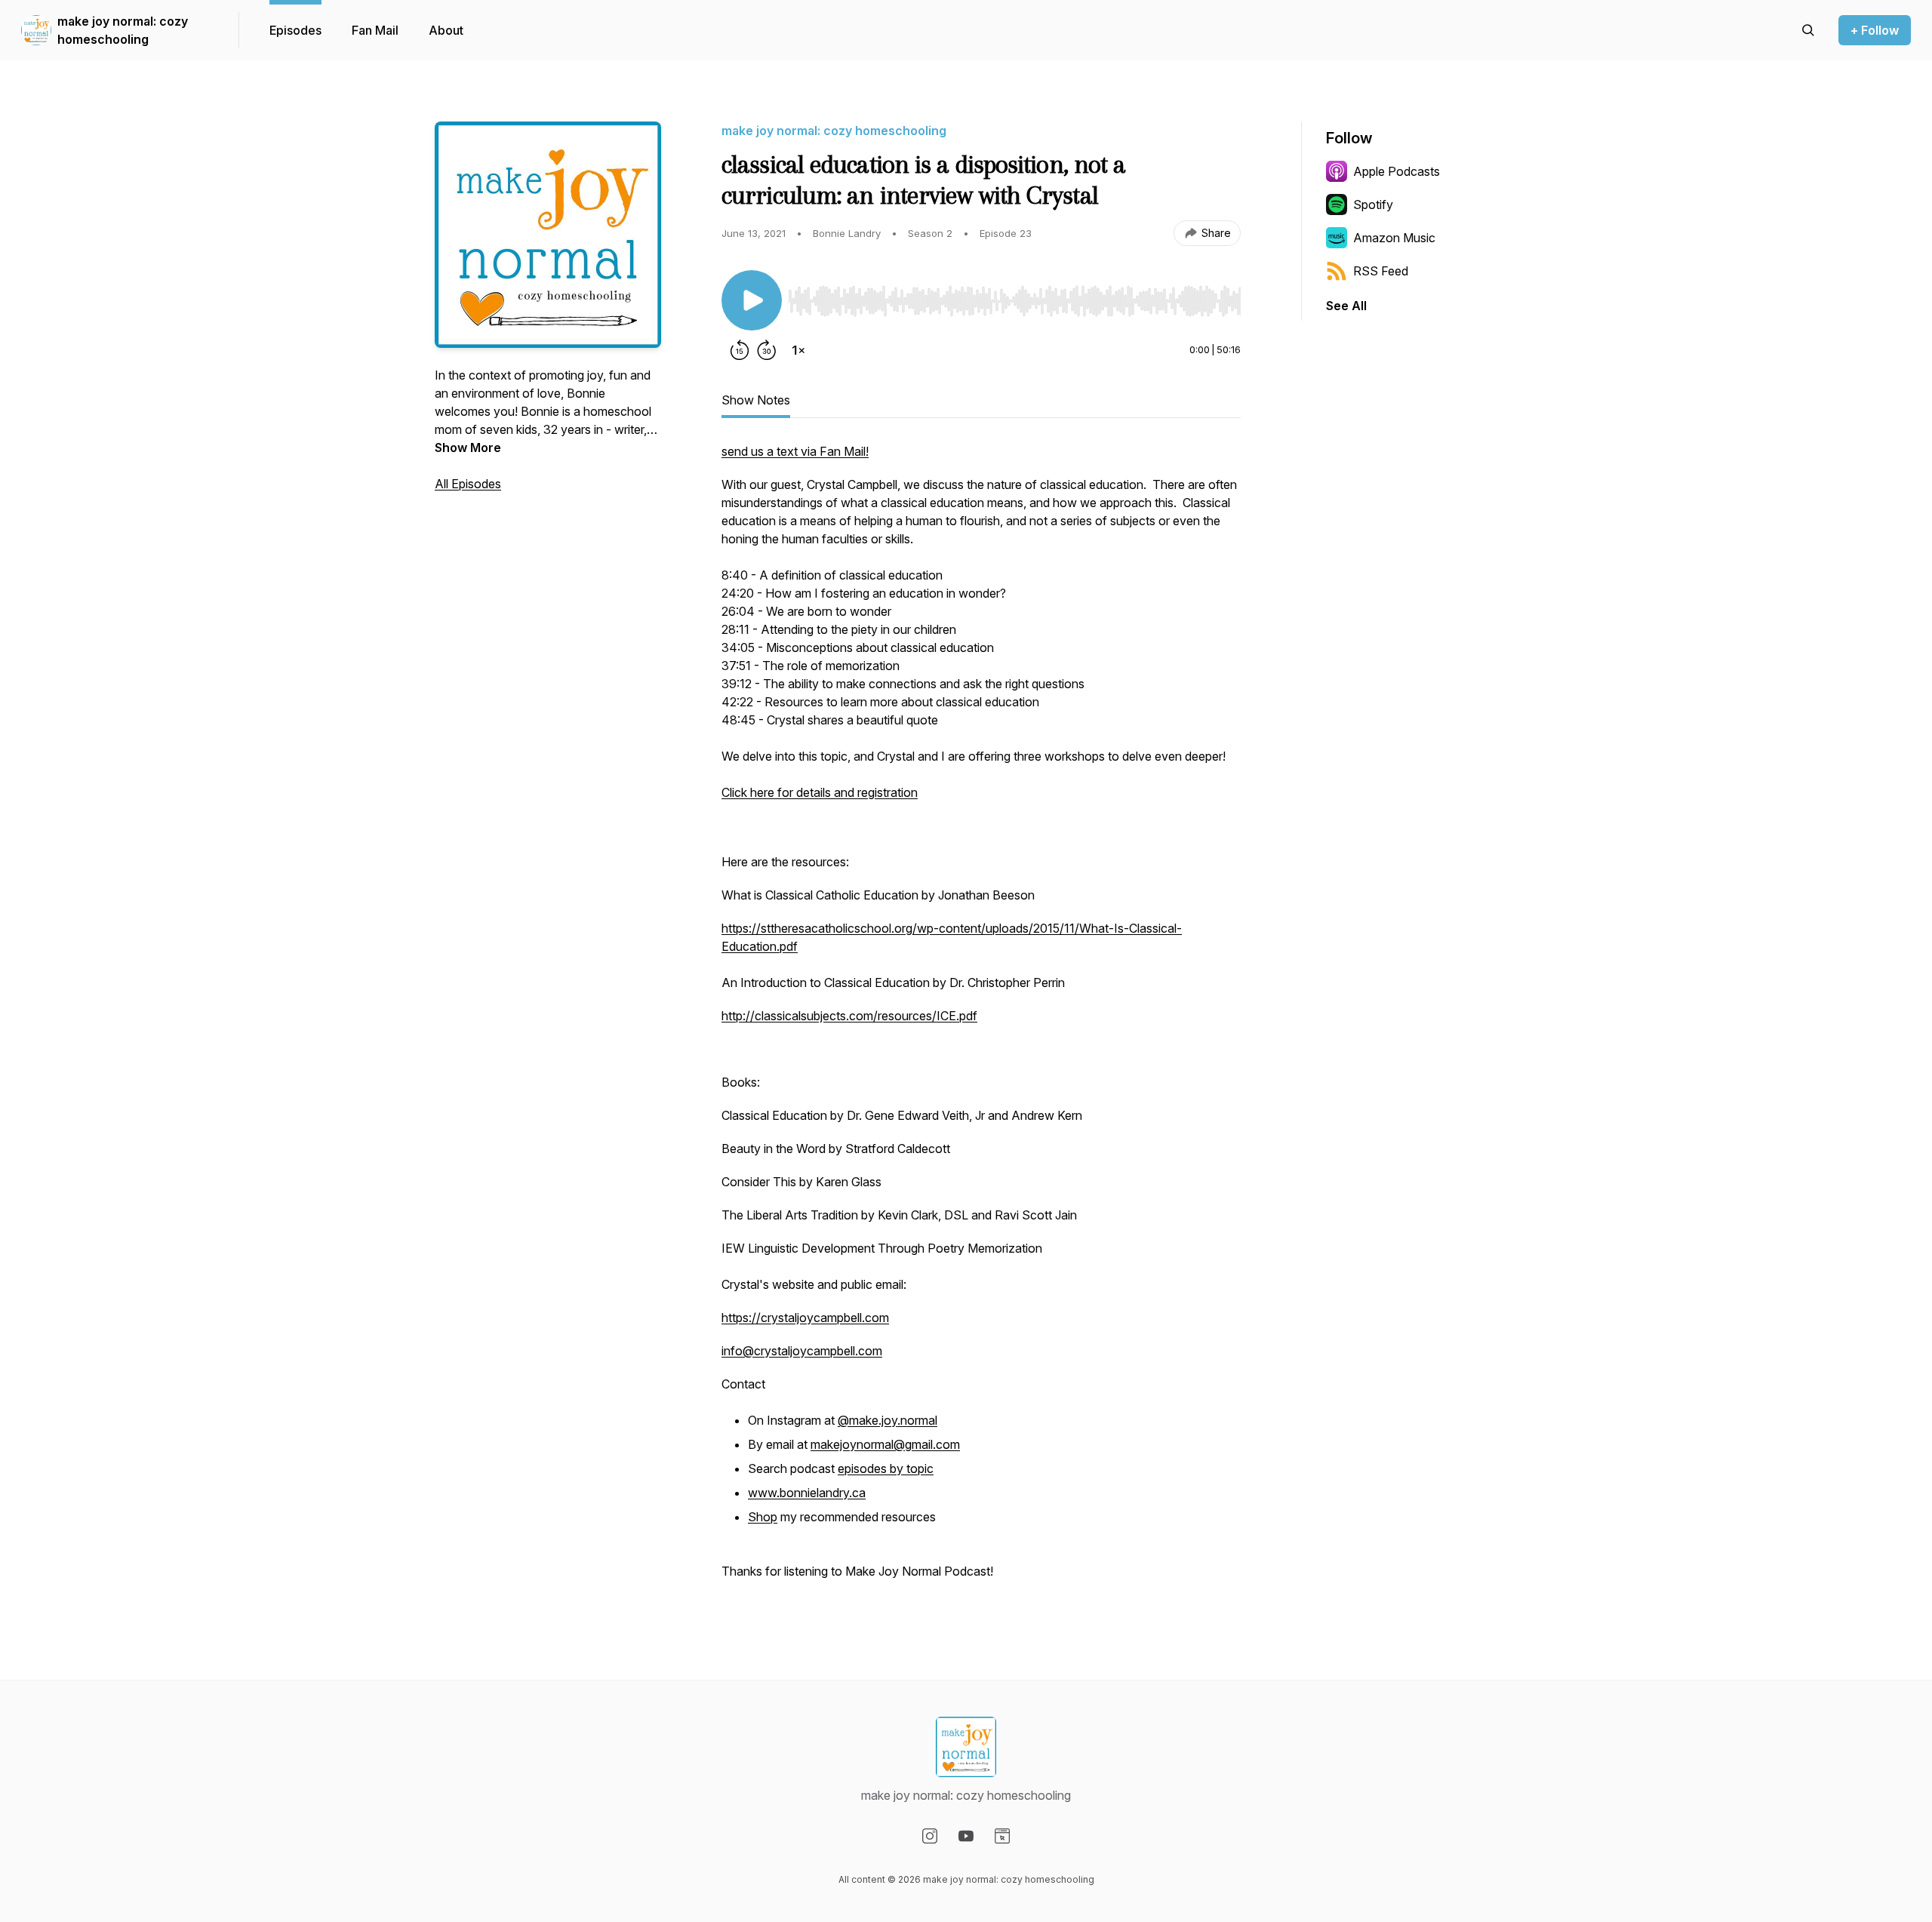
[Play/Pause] (752, 300)
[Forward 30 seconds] (767, 350)
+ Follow (1875, 30)
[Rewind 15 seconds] (740, 350)
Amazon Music (1394, 238)
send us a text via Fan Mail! (795, 451)
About (446, 30)
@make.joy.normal (888, 1420)
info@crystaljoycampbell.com (802, 1351)
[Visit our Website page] (1002, 1836)
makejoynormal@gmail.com (885, 1444)
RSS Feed (1381, 271)
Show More (468, 447)
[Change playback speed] (798, 350)
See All (1346, 306)
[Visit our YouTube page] (966, 1836)
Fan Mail (375, 30)
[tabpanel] (981, 1019)
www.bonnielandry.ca (807, 1493)
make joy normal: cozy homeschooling (123, 30)
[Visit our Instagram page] (930, 1836)
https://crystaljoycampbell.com (805, 1318)
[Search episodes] (1808, 30)
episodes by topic (886, 1468)
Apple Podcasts (1397, 171)
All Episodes (468, 484)
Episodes (295, 30)
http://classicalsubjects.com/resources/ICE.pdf (849, 1016)
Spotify (1373, 205)
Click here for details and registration (820, 792)
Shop (763, 1517)
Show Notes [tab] (756, 400)
